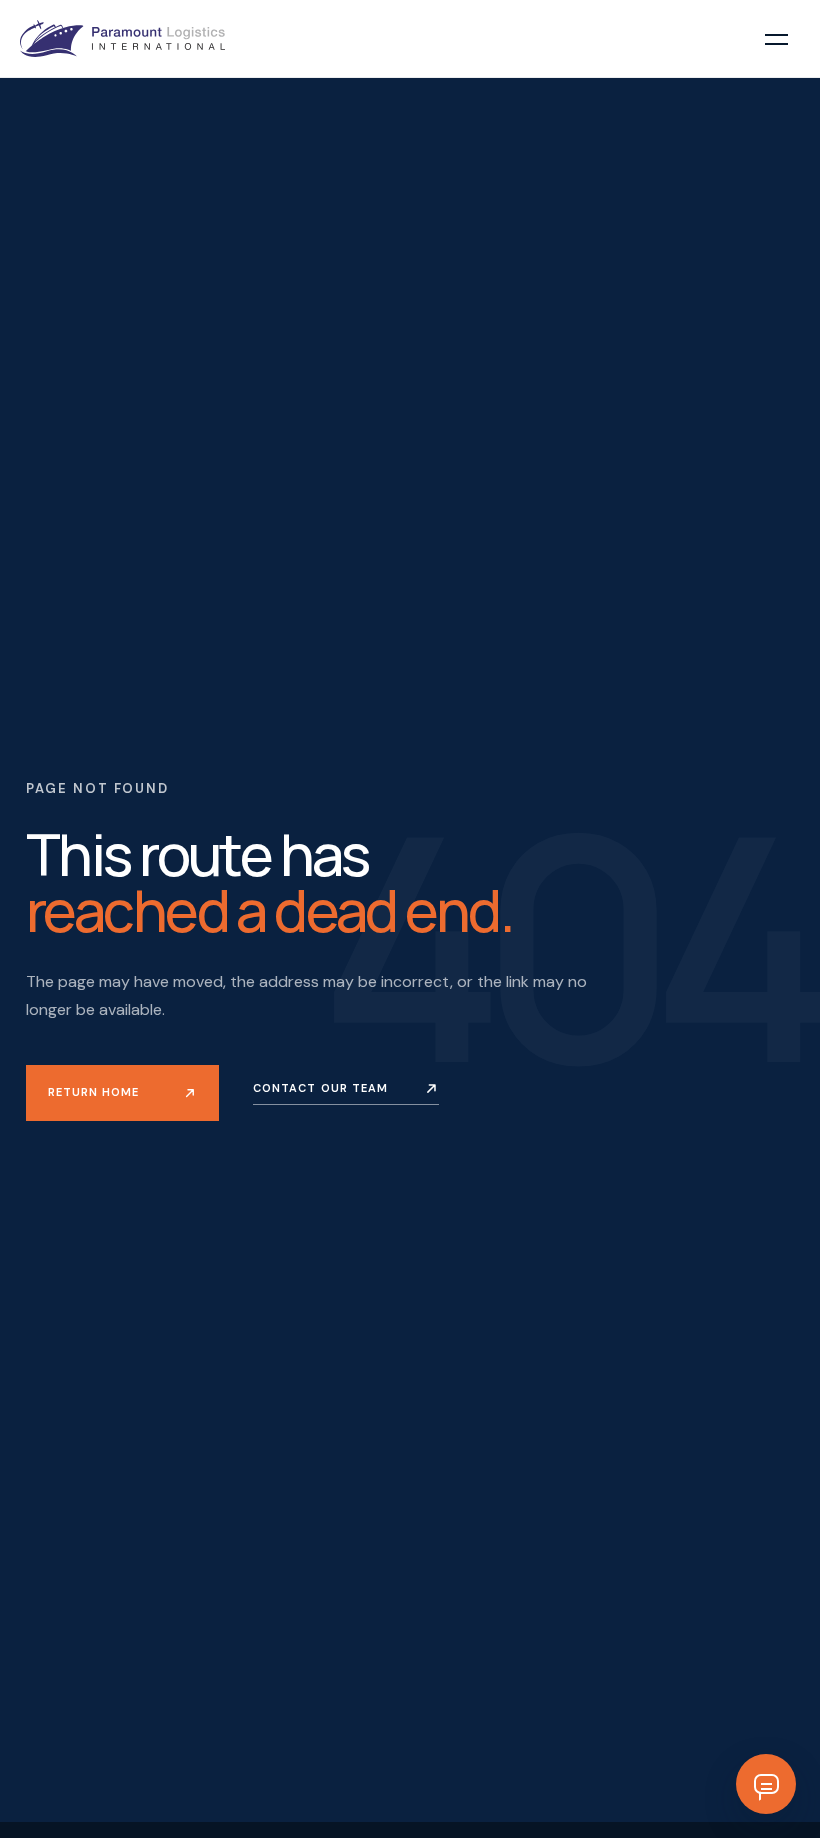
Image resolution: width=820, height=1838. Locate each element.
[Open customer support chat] (766, 1784)
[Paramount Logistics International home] (122, 38)
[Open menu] (776, 39)
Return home (93, 1092)
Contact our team (321, 1088)
